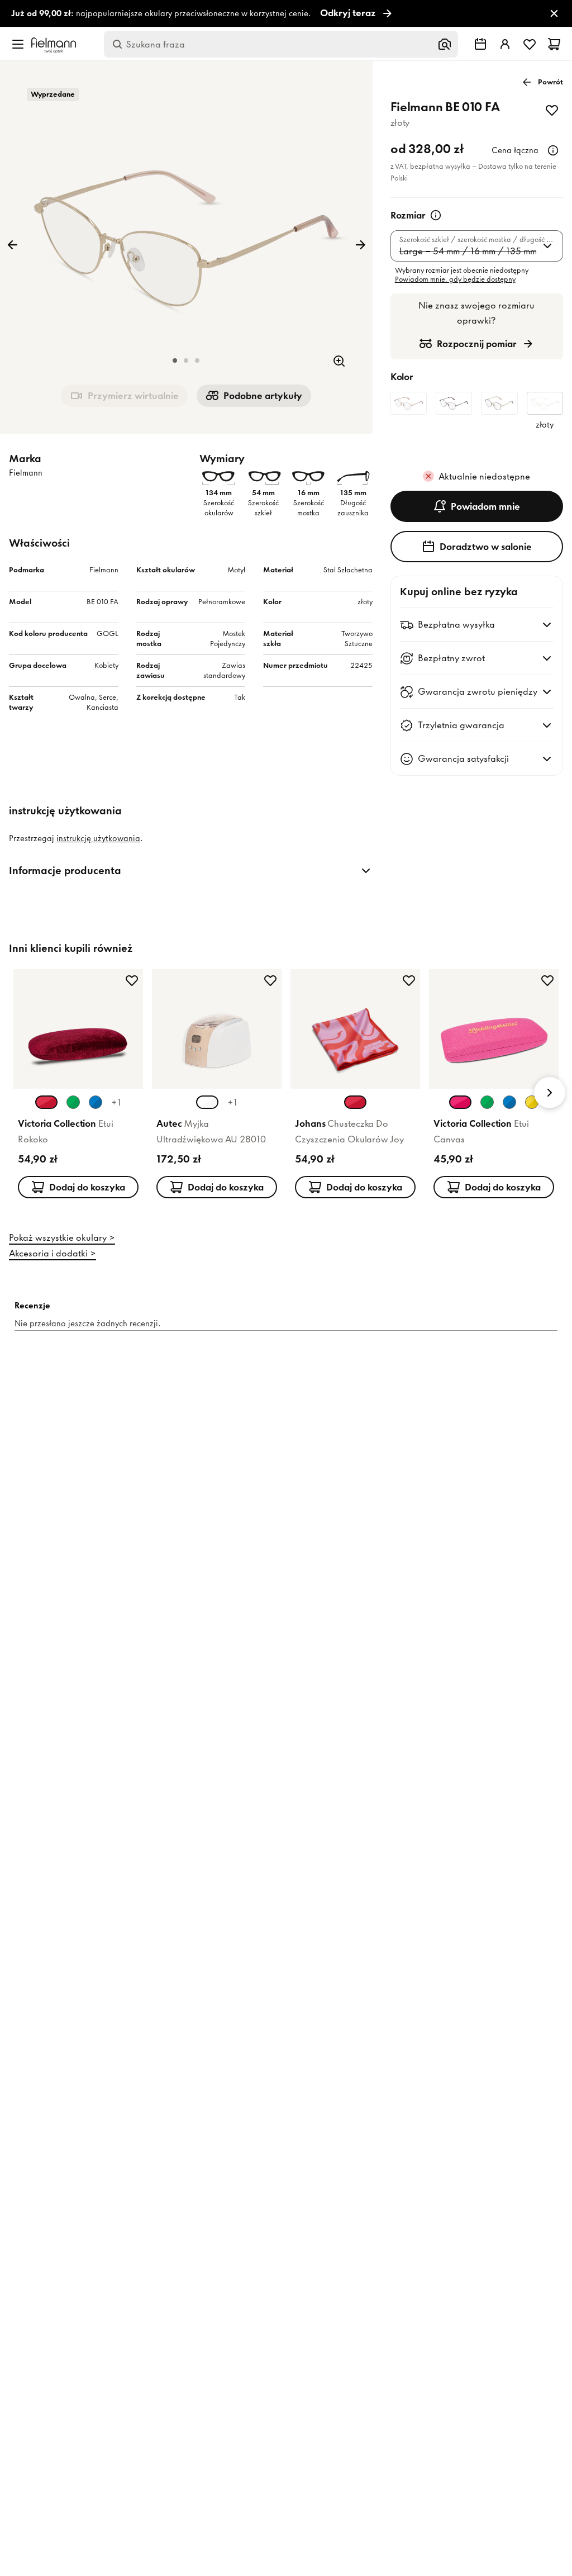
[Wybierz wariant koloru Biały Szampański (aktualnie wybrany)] (207, 1102)
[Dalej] (360, 245)
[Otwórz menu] (18, 44)
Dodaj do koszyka (87, 1187)
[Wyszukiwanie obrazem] (445, 44)
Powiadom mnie (485, 506)
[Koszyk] (554, 44)
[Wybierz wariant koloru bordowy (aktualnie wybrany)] (46, 1102)
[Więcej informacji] (553, 150)
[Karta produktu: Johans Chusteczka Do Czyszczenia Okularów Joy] (355, 1086)
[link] (286, 14)
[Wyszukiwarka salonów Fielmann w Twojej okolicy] (480, 44)
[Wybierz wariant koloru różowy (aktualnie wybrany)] (460, 1102)
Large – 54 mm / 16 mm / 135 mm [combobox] (468, 251)
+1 (116, 1102)
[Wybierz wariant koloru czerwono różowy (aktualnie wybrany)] (355, 1102)
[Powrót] (12, 245)
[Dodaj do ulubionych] (552, 110)
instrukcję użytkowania (98, 838)
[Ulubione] (530, 44)
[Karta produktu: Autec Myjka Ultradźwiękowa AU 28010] (217, 1086)
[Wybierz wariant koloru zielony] (73, 1102)
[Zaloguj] (505, 44)
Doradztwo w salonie (486, 547)
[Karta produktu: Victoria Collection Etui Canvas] (494, 1086)
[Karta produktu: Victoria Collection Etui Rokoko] (78, 1086)
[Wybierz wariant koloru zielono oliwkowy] (487, 1102)
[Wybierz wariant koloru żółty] (532, 1102)
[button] (175, 360)
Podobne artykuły (263, 396)
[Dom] (54, 44)
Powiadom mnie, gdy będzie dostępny (455, 279)
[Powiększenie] (339, 361)
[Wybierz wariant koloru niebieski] (96, 1102)
